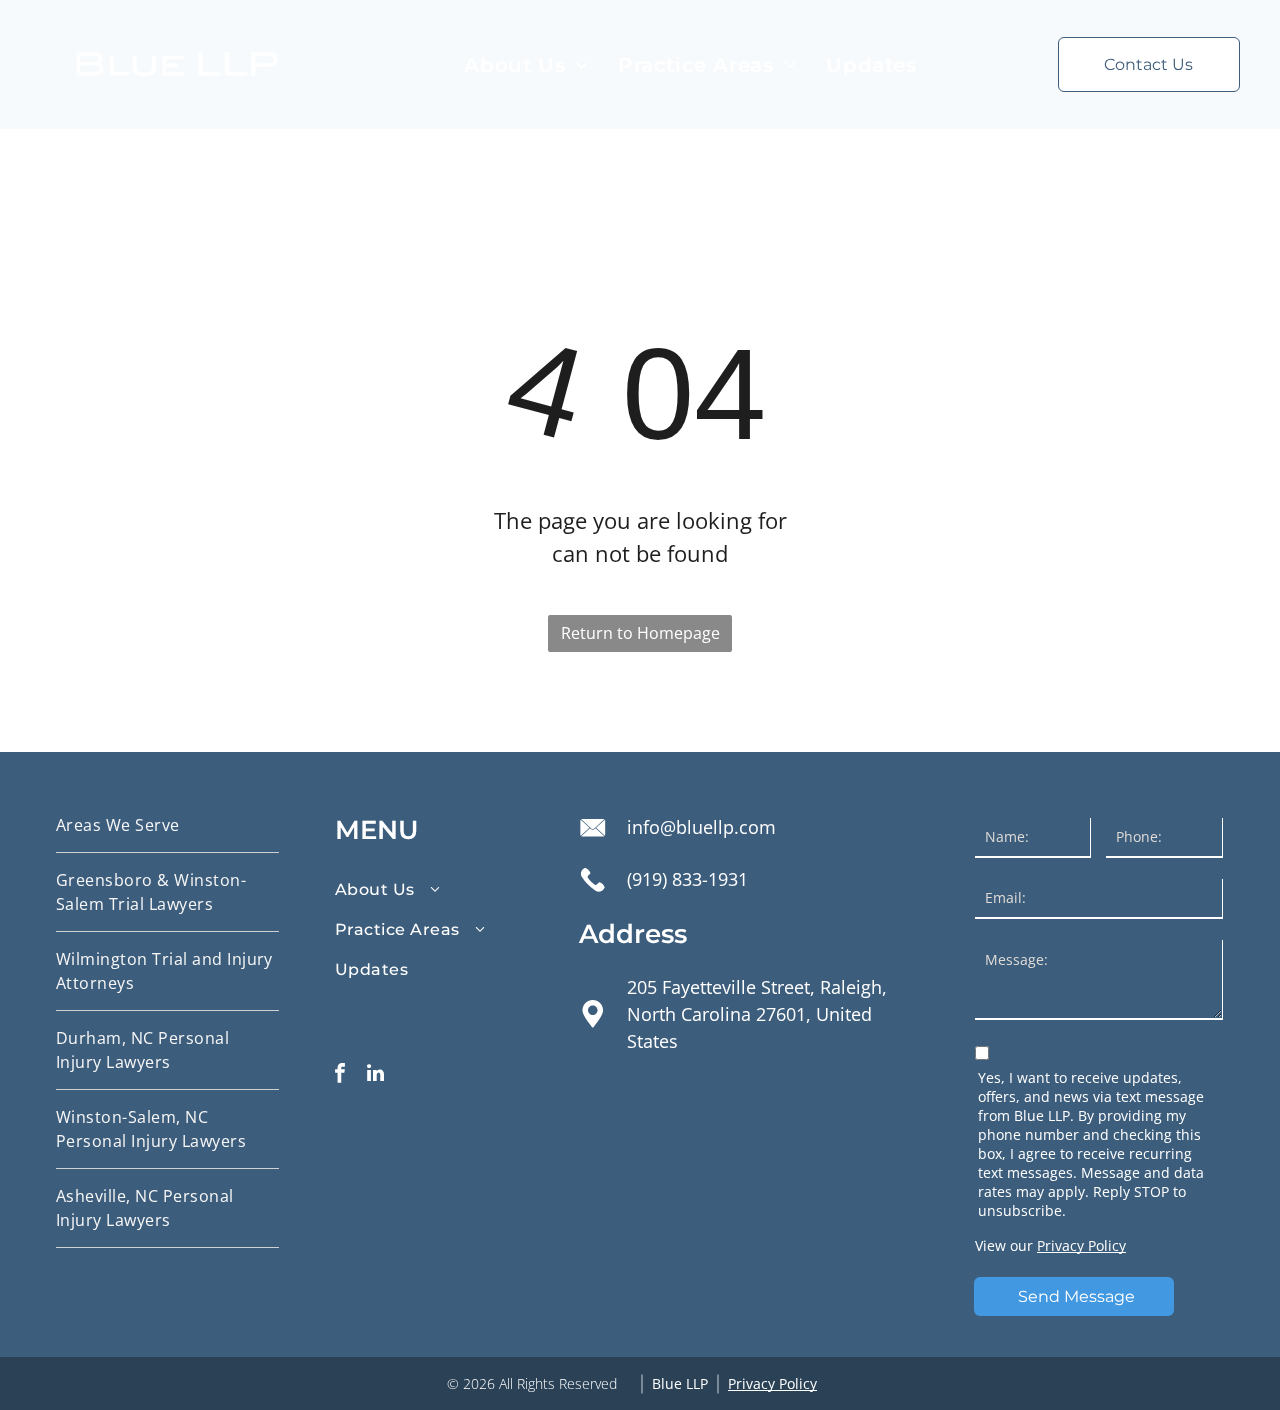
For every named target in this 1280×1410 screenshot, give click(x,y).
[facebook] (340, 1075)
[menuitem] (526, 65)
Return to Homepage (640, 633)
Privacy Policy (1081, 1245)
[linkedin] (375, 1075)
